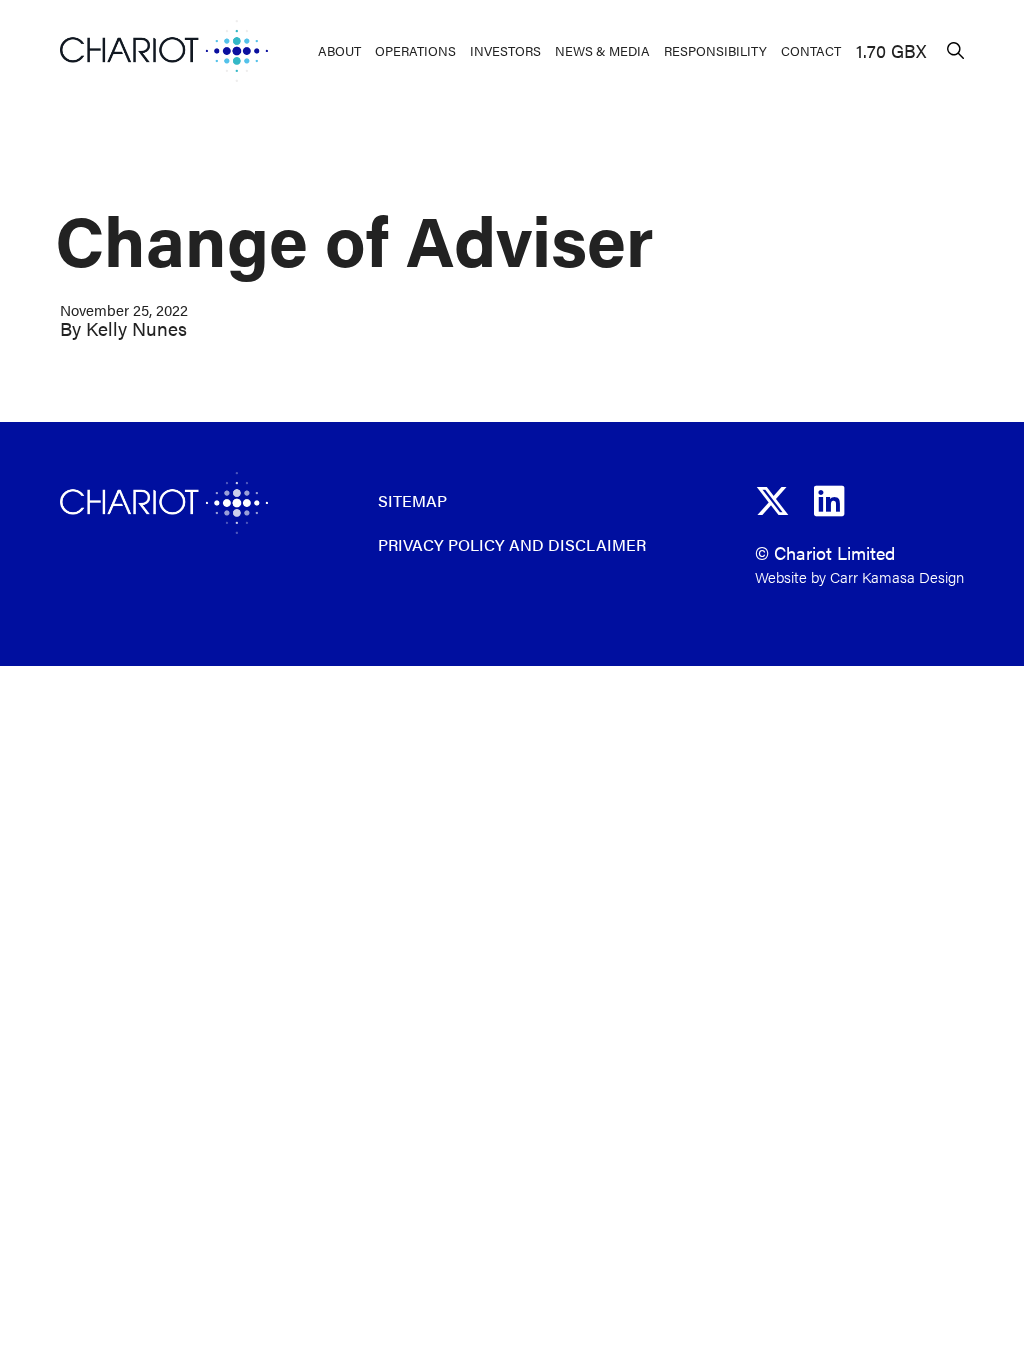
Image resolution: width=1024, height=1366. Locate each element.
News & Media (602, 50)
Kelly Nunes (136, 328)
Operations (415, 50)
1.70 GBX (891, 50)
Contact (811, 50)
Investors (505, 50)
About (339, 50)
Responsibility (715, 50)
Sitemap (412, 500)
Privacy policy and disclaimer (512, 544)
